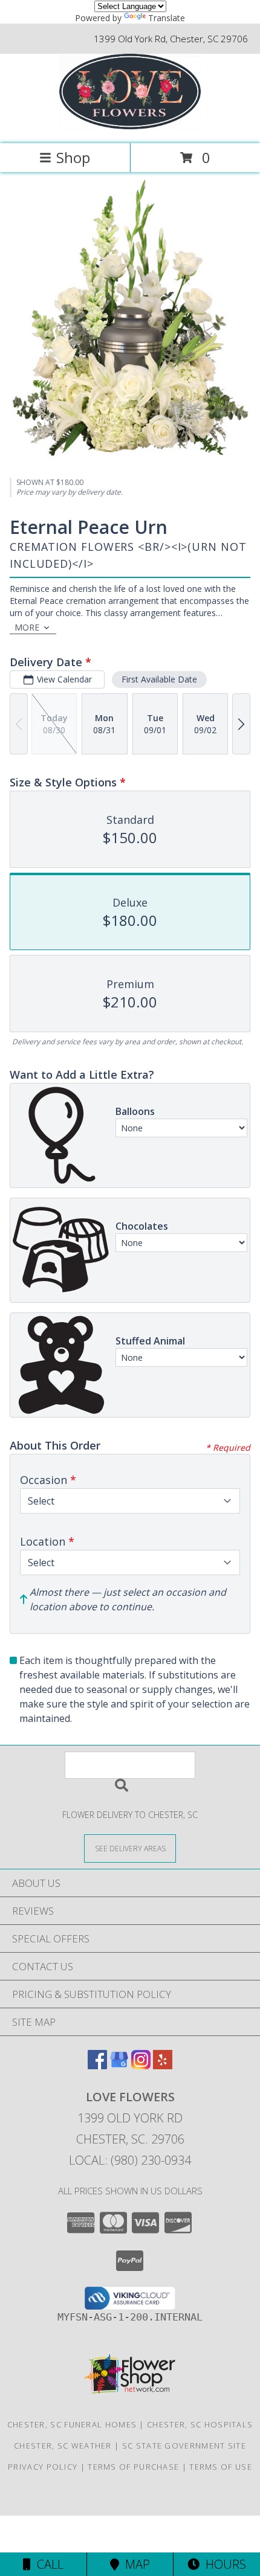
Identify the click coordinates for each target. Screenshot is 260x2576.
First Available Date (159, 679)
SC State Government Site (184, 2446)
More (27, 627)
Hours (223, 2564)
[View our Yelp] (163, 2065)
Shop (73, 157)
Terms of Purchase (133, 2467)
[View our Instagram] (141, 2065)
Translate (167, 18)
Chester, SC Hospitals (200, 2424)
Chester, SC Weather (63, 2446)
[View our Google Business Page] (119, 2065)
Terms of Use (221, 2467)
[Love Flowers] (130, 126)
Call (47, 2564)
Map (135, 2564)
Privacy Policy (43, 2467)
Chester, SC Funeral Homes (72, 2424)
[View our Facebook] (97, 2065)
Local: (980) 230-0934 (130, 2160)
